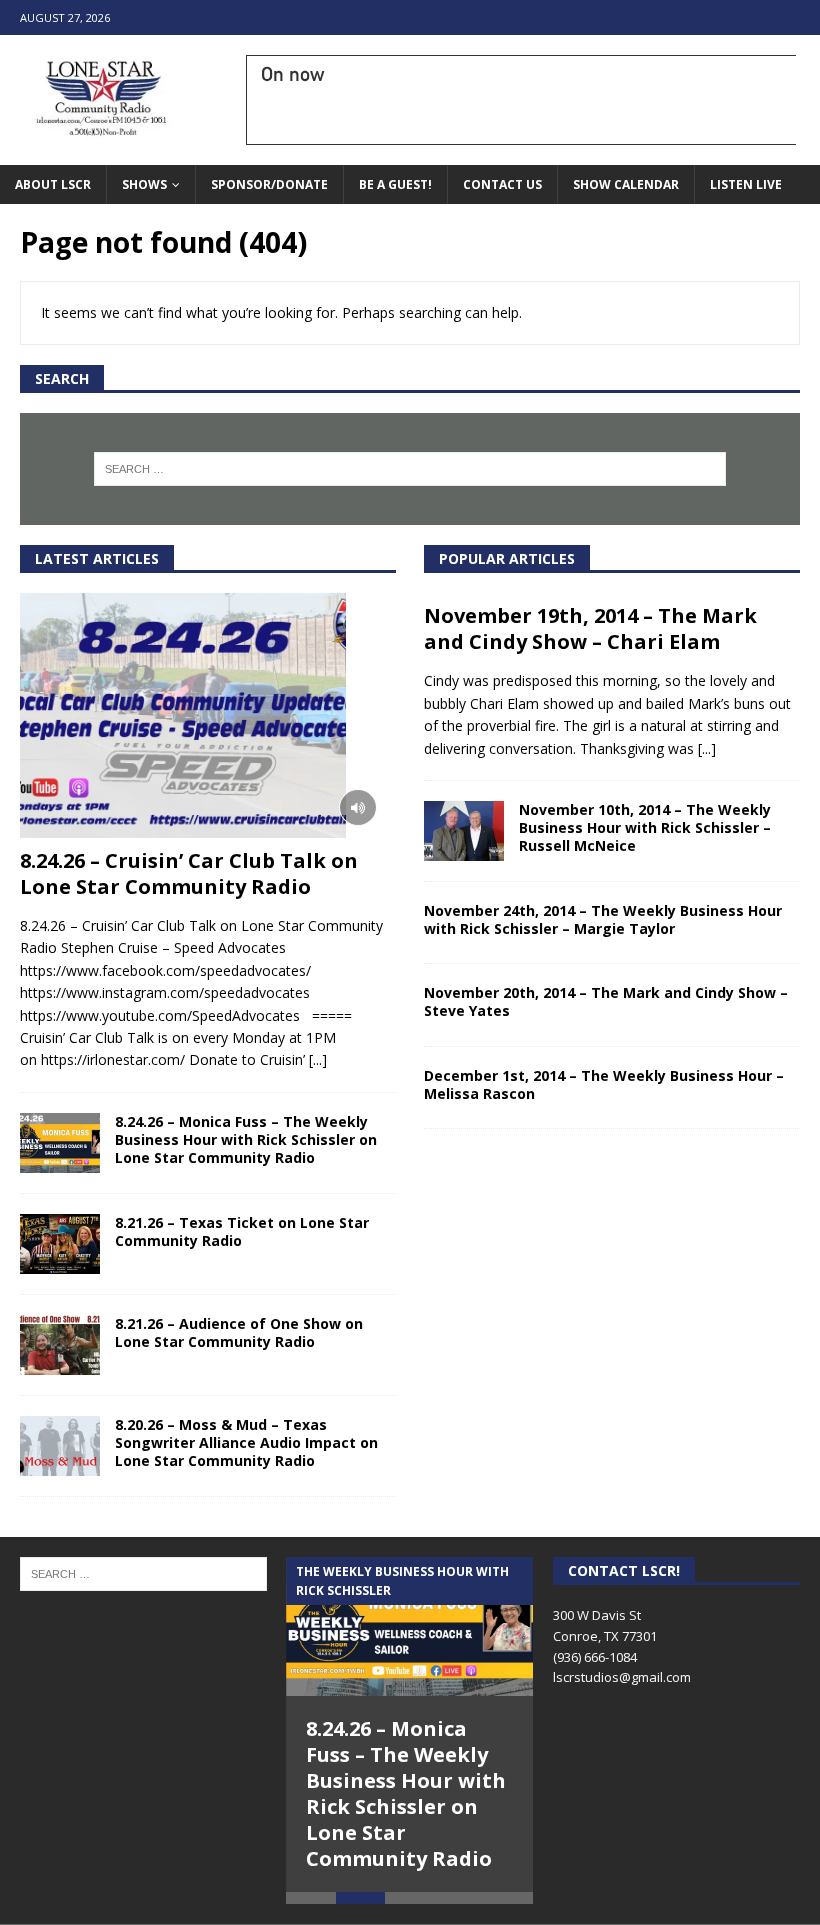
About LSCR (53, 184)
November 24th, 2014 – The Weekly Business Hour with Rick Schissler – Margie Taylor (603, 919)
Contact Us (502, 184)
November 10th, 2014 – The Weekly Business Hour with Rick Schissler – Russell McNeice (645, 827)
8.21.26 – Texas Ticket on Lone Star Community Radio (242, 1231)
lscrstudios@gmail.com (622, 1677)
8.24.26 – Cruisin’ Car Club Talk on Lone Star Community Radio (189, 873)
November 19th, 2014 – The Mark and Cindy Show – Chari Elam (590, 628)
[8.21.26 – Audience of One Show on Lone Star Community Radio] (60, 1345)
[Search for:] (410, 469)
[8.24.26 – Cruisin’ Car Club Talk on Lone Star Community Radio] (208, 715)
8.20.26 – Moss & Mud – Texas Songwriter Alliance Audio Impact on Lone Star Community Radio (246, 1442)
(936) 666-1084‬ (595, 1657)
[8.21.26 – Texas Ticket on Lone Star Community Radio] (60, 1244)
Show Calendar (626, 184)
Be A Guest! (395, 184)
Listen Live (746, 184)
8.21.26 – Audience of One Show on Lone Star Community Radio (239, 1332)
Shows (144, 184)
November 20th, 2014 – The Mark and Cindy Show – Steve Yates (606, 1001)
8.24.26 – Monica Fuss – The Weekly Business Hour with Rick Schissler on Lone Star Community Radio (246, 1139)
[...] (318, 1059)
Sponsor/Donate (269, 184)
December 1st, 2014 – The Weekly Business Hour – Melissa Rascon (604, 1084)
